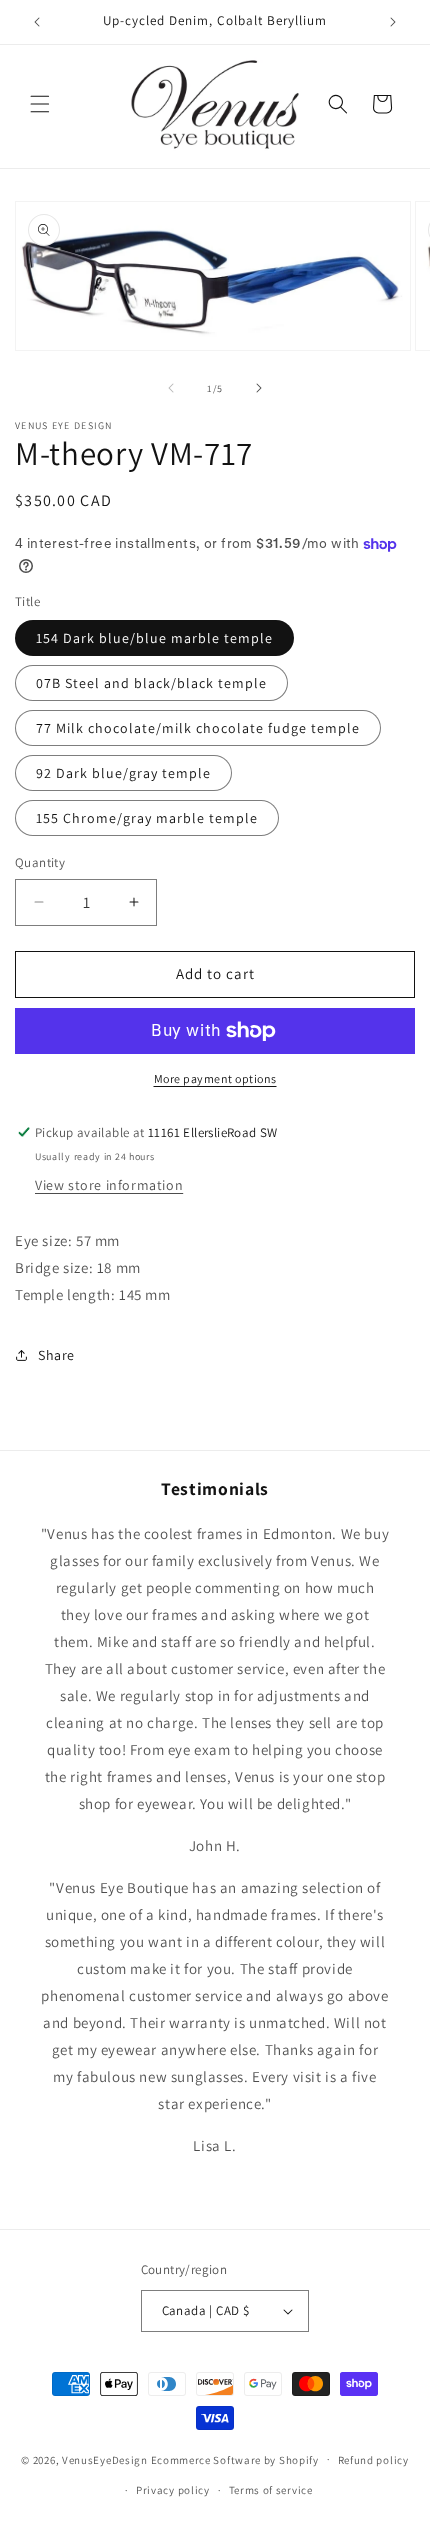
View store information (109, 1185)
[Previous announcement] (37, 22)
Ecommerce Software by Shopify (235, 2459)
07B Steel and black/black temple (151, 683)
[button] (40, 104)
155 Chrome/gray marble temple (147, 818)
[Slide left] (171, 388)
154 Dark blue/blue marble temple (154, 638)
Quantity (40, 862)
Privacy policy (173, 2490)
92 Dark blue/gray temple (123, 773)
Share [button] (56, 1355)
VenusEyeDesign (105, 2459)
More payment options (215, 1078)
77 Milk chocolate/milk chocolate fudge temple (198, 728)
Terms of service (271, 2490)
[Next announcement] (393, 22)
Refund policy (373, 2460)
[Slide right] (259, 388)
